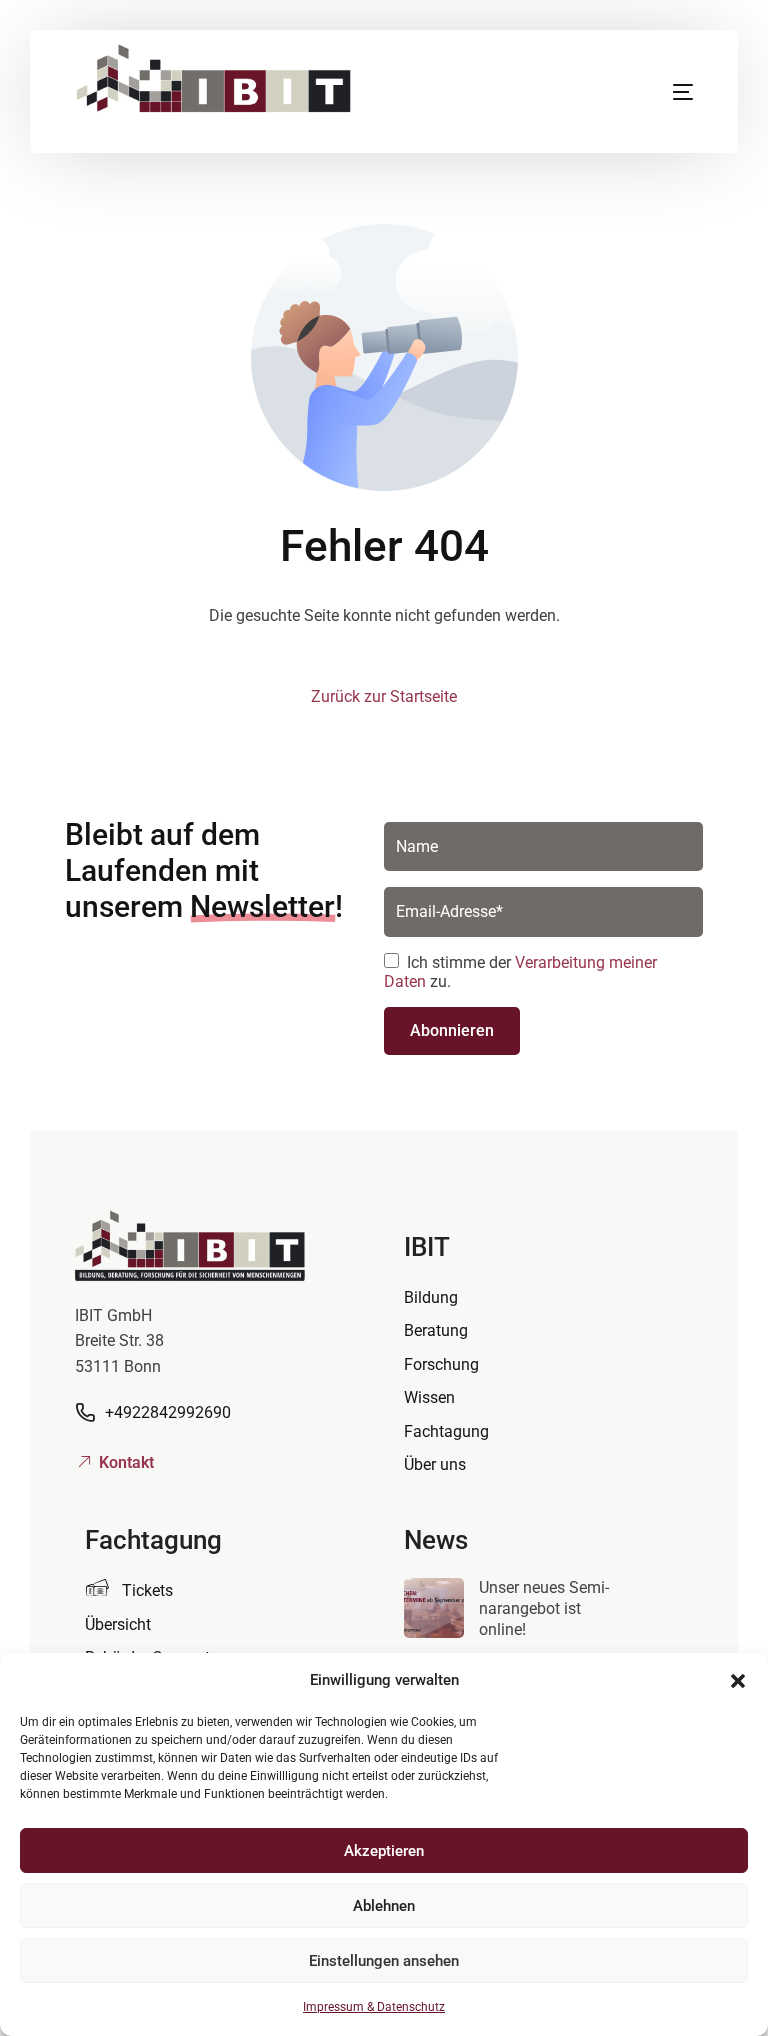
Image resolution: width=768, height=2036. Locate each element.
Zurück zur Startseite (384, 696)
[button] (738, 1681)
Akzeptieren (384, 1851)
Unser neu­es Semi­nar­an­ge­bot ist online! (544, 1608)
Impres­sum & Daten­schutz (374, 2007)
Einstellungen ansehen (384, 1961)
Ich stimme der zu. (520, 972)
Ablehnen (384, 1906)
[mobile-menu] (650, 91)
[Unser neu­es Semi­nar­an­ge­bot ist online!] (434, 1612)
